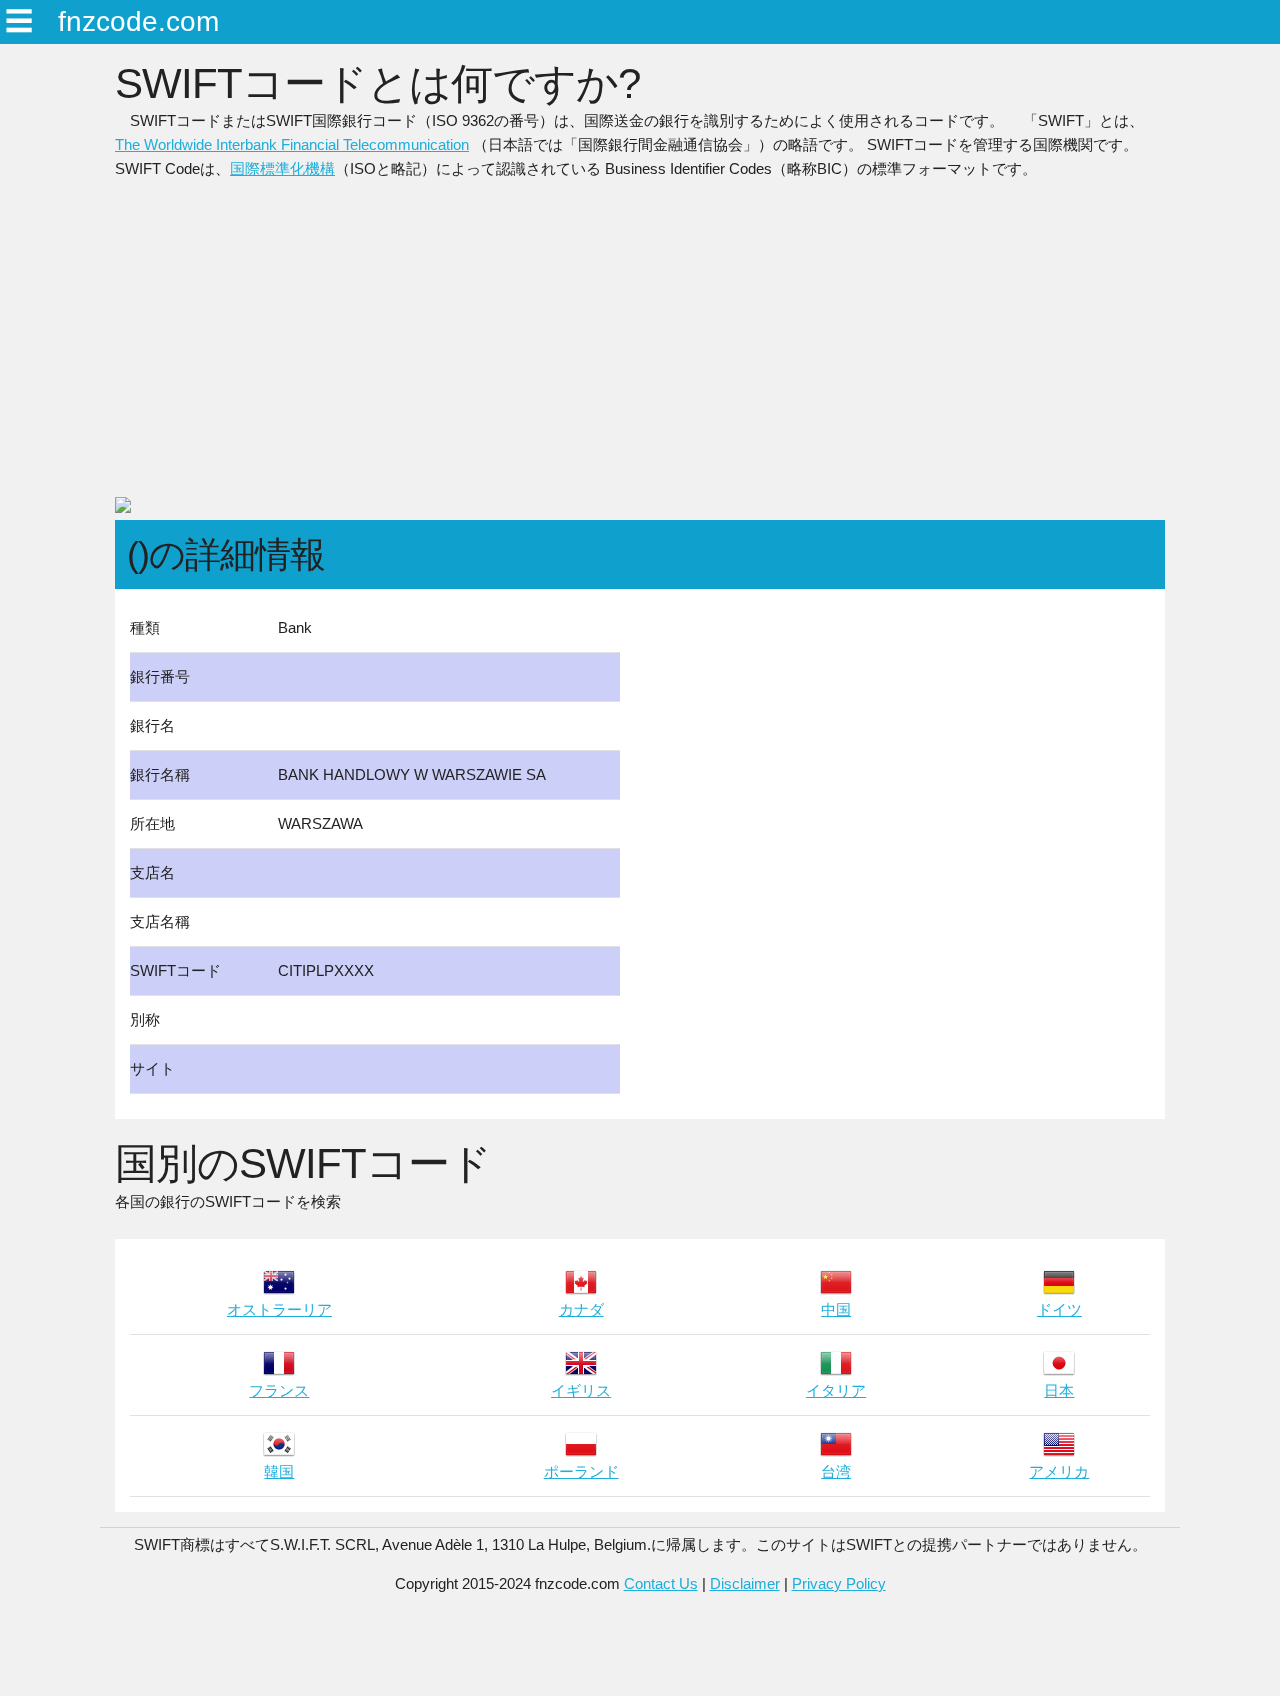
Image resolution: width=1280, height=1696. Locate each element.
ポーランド (581, 1471)
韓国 (279, 1471)
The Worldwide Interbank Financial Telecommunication (292, 144)
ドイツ (1059, 1309)
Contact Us (661, 1583)
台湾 (836, 1471)
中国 (836, 1309)
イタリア (836, 1390)
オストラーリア (279, 1309)
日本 (1059, 1390)
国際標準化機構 (282, 168)
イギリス (581, 1390)
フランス (279, 1390)
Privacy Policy (839, 1583)
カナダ (581, 1309)
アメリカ (1059, 1471)
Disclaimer (745, 1583)
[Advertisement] (640, 346)
